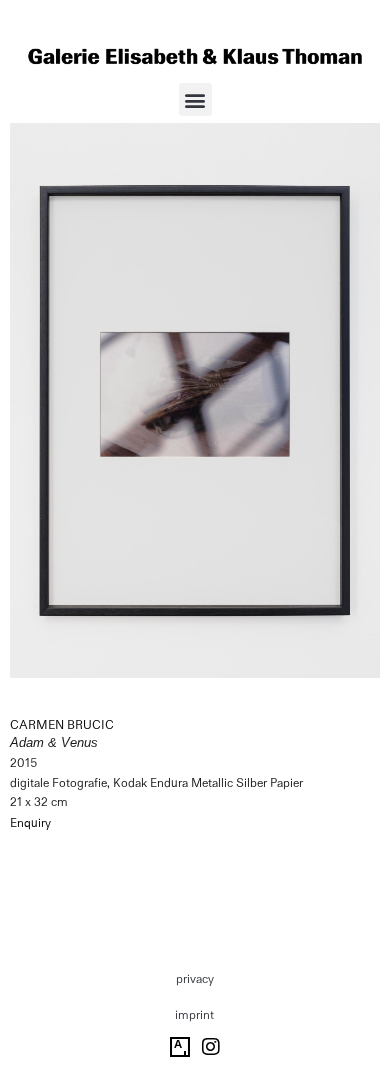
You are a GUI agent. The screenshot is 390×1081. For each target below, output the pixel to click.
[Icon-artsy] (180, 1047)
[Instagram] (211, 1047)
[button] (195, 99)
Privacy (195, 979)
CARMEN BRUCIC (62, 725)
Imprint (194, 1015)
